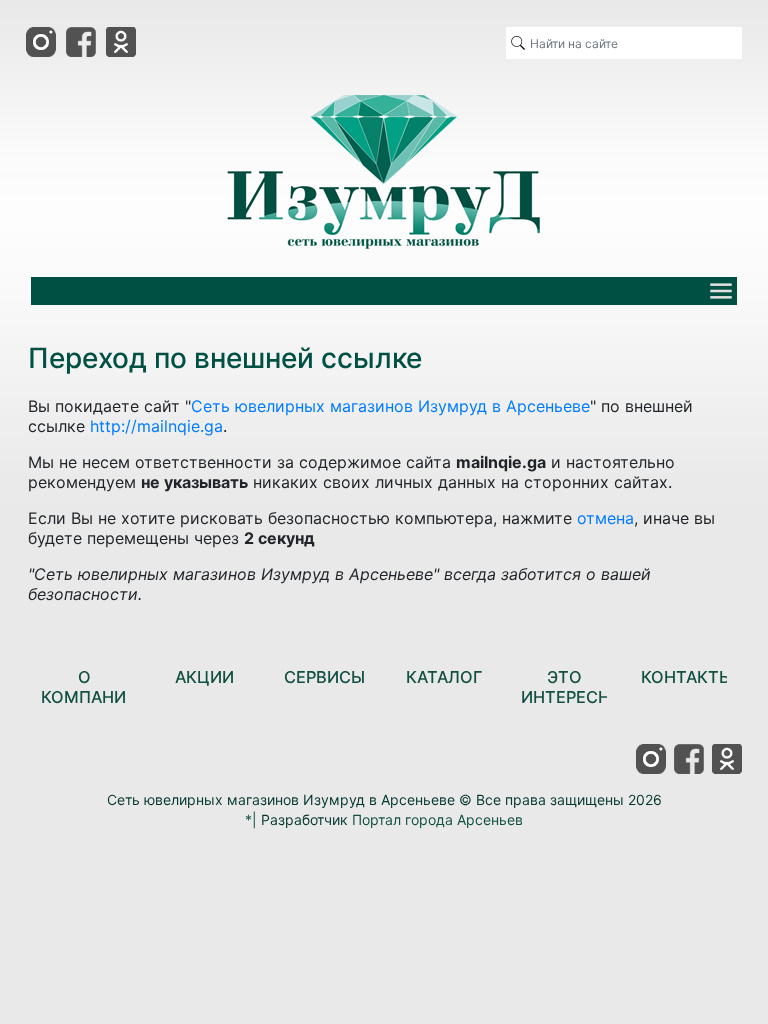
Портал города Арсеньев (437, 819)
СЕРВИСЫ (324, 677)
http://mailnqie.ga (156, 426)
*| (251, 819)
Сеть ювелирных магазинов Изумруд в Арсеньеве (390, 406)
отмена (605, 518)
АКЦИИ (204, 677)
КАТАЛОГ (444, 677)
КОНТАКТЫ (687, 677)
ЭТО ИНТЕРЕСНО (572, 687)
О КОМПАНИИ (89, 687)
